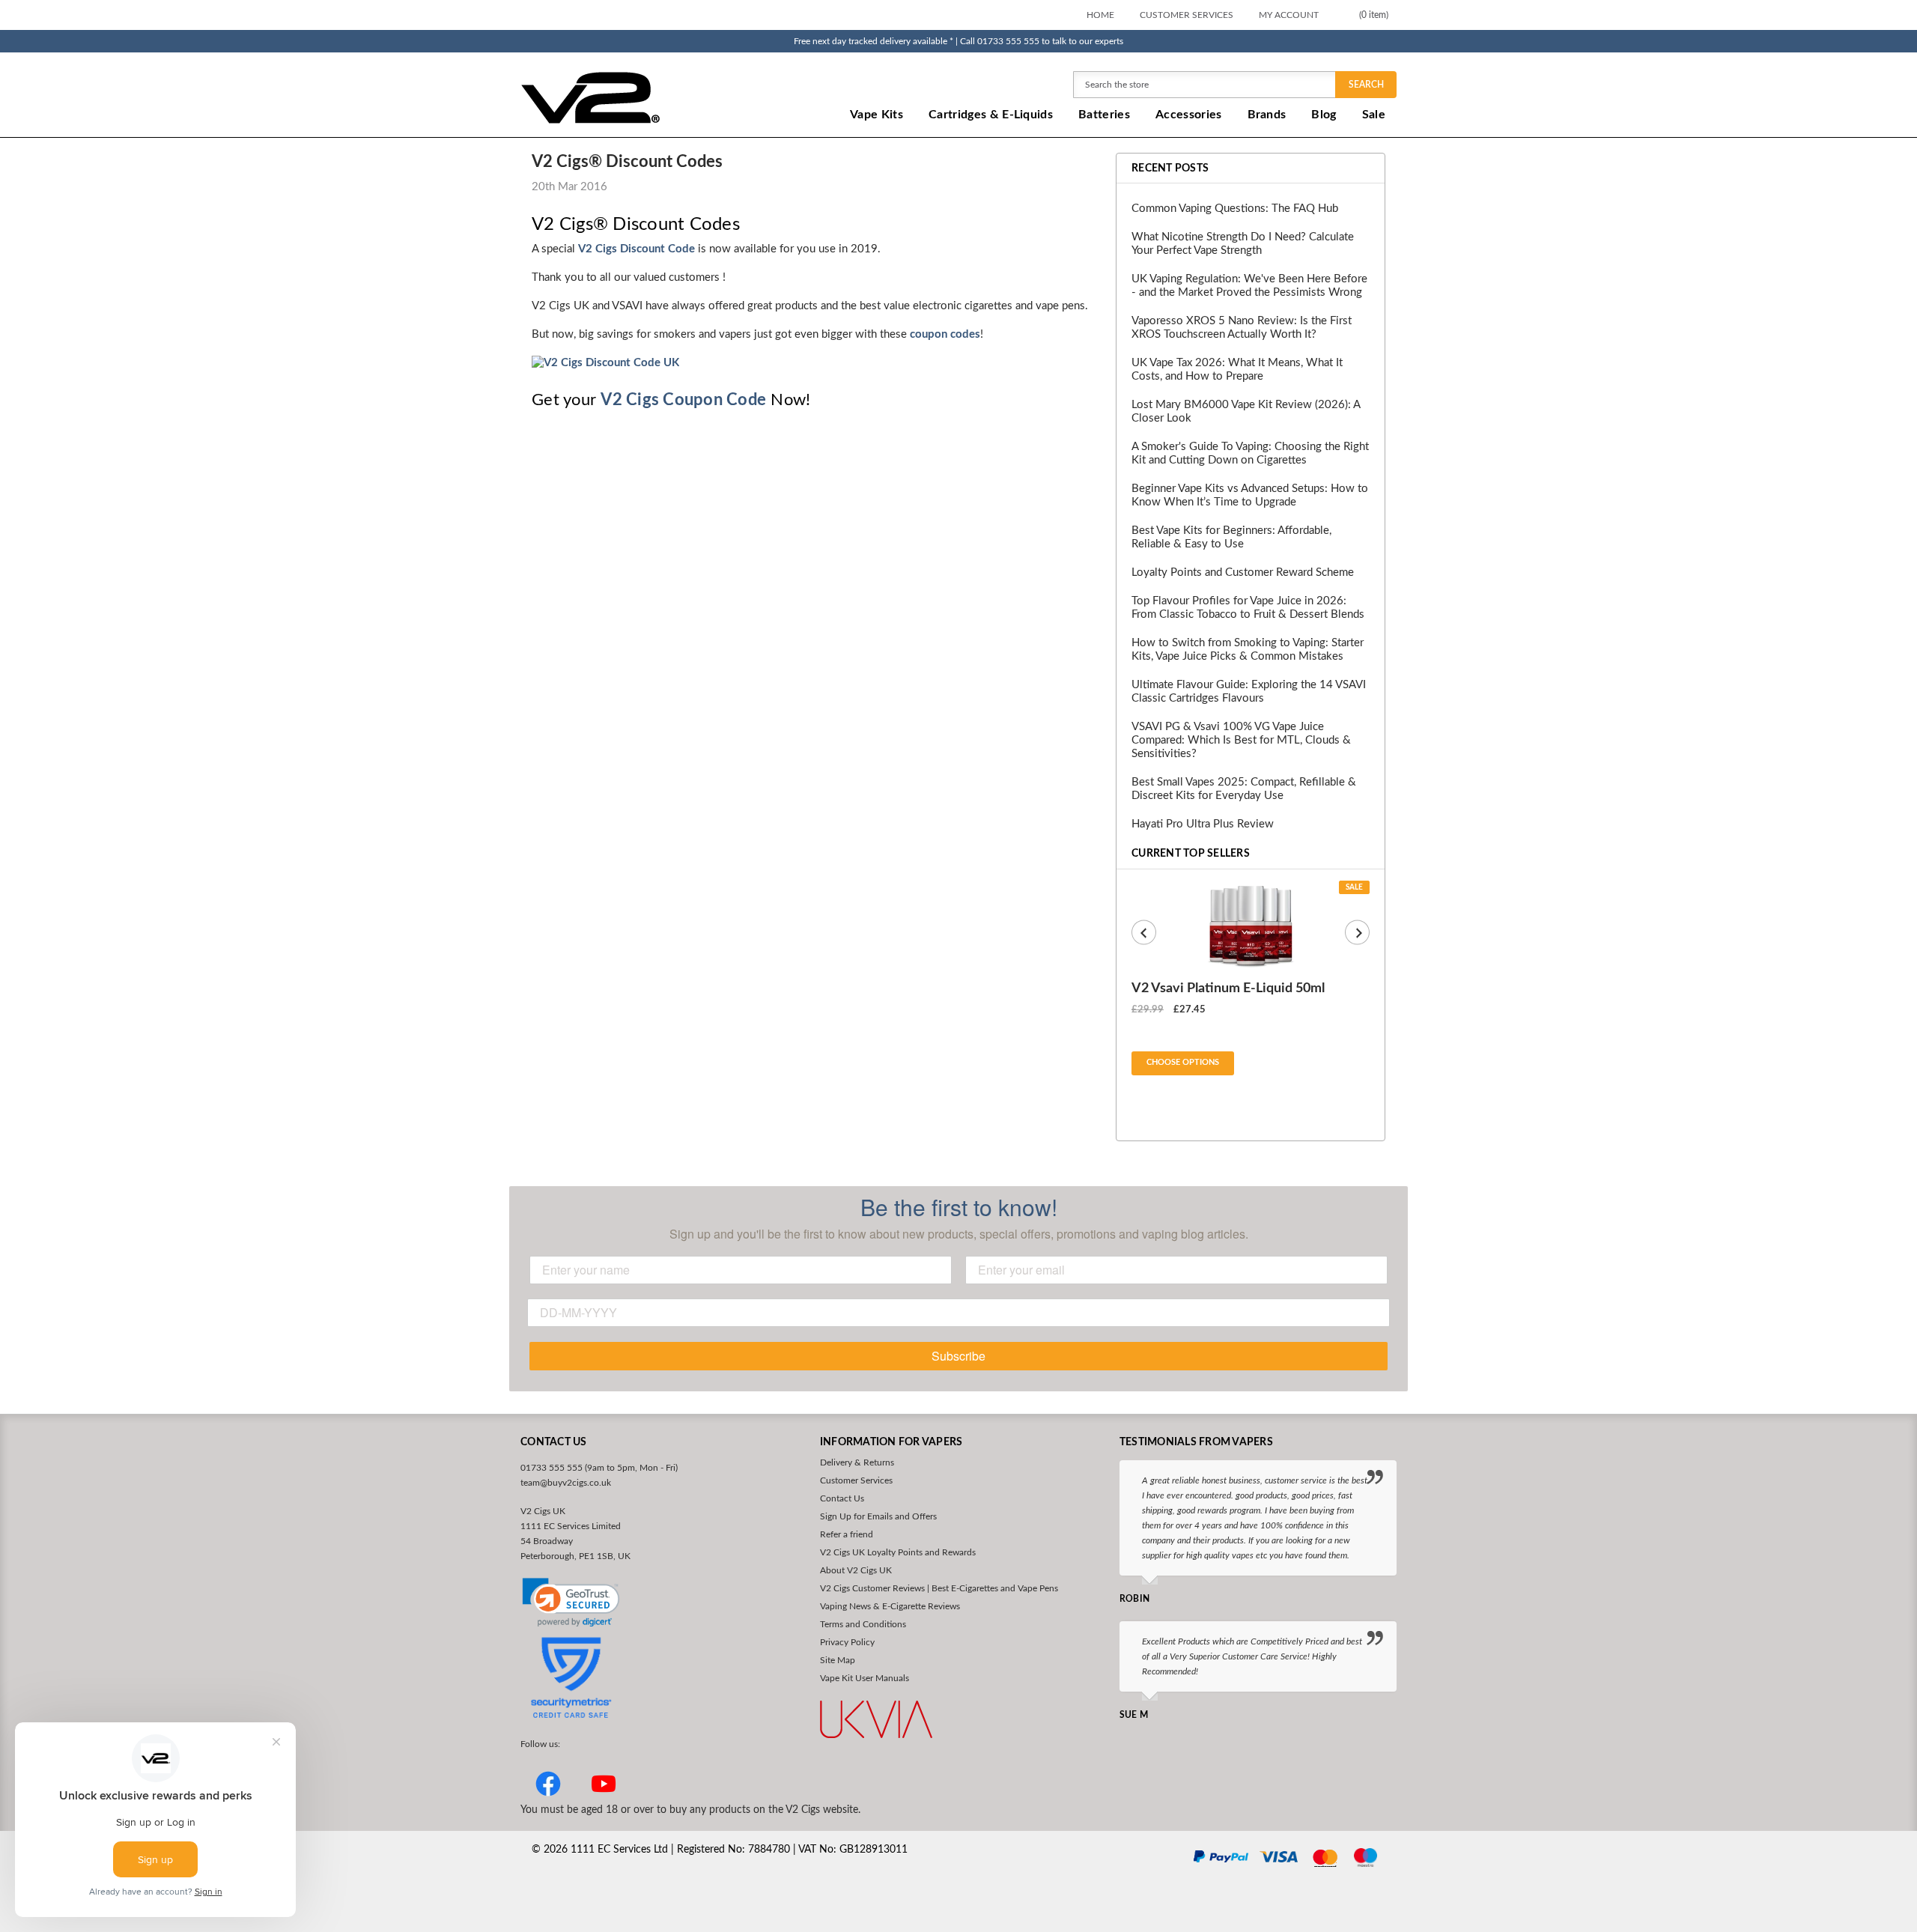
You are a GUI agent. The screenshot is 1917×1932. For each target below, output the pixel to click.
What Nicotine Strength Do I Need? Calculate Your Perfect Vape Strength (1243, 244)
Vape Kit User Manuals (865, 1678)
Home (1100, 15)
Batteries (1104, 115)
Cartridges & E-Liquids (991, 115)
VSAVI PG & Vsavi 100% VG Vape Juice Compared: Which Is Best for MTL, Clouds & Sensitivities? (1241, 740)
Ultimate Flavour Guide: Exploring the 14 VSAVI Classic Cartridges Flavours (1249, 692)
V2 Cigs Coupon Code (683, 400)
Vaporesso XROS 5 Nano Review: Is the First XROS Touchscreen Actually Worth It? (1242, 328)
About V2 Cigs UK (856, 1570)
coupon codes (945, 334)
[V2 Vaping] (637, 97)
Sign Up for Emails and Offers (878, 1516)
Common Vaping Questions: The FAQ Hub (1235, 209)
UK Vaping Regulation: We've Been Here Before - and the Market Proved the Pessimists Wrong (1249, 286)
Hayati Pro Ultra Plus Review (1203, 824)
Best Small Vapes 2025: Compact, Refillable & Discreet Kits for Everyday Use (1244, 789)
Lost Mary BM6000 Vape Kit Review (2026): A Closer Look (1246, 411)
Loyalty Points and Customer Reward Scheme (1243, 572)
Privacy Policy (847, 1642)
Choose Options (1183, 1062)
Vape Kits (877, 115)
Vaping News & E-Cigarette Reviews (890, 1606)
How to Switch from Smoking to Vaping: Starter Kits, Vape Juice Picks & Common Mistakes (1248, 650)
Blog (1324, 115)
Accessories (1189, 115)
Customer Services (1187, 15)
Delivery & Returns (857, 1462)
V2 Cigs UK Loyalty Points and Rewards (898, 1552)
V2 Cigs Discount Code (637, 249)
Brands (1267, 115)
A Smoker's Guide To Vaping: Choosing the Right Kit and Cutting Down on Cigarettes (1250, 453)
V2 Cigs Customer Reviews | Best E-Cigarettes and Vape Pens (939, 1588)
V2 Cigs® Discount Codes (627, 162)
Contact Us (842, 1498)
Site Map (838, 1660)
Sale (1374, 115)
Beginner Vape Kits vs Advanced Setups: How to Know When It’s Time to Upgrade (1250, 495)
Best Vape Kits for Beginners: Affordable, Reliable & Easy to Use (1231, 537)
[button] (571, 1603)
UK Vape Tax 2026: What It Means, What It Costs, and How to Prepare (1237, 370)
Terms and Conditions (863, 1624)
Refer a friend (847, 1534)
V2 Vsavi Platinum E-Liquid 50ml (1228, 988)
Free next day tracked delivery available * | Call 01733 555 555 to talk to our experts (958, 41)
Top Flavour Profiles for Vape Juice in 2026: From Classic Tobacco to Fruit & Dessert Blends (1248, 608)
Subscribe (958, 1356)
